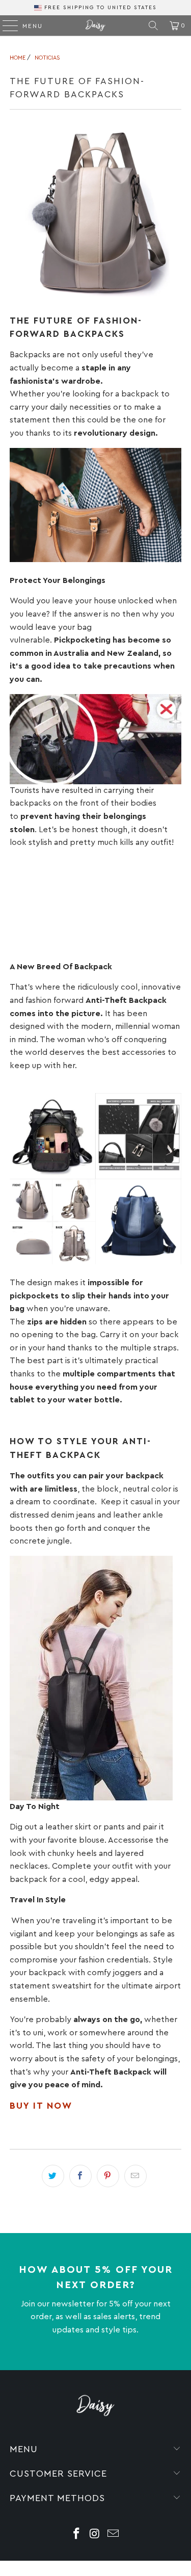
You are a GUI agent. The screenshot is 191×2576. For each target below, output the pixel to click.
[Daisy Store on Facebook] (77, 2535)
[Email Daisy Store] (113, 2535)
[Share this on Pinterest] (108, 2176)
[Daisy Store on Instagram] (95, 2535)
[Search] (153, 25)
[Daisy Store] (96, 25)
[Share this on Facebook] (80, 2176)
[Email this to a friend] (135, 2176)
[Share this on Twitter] (53, 2176)
